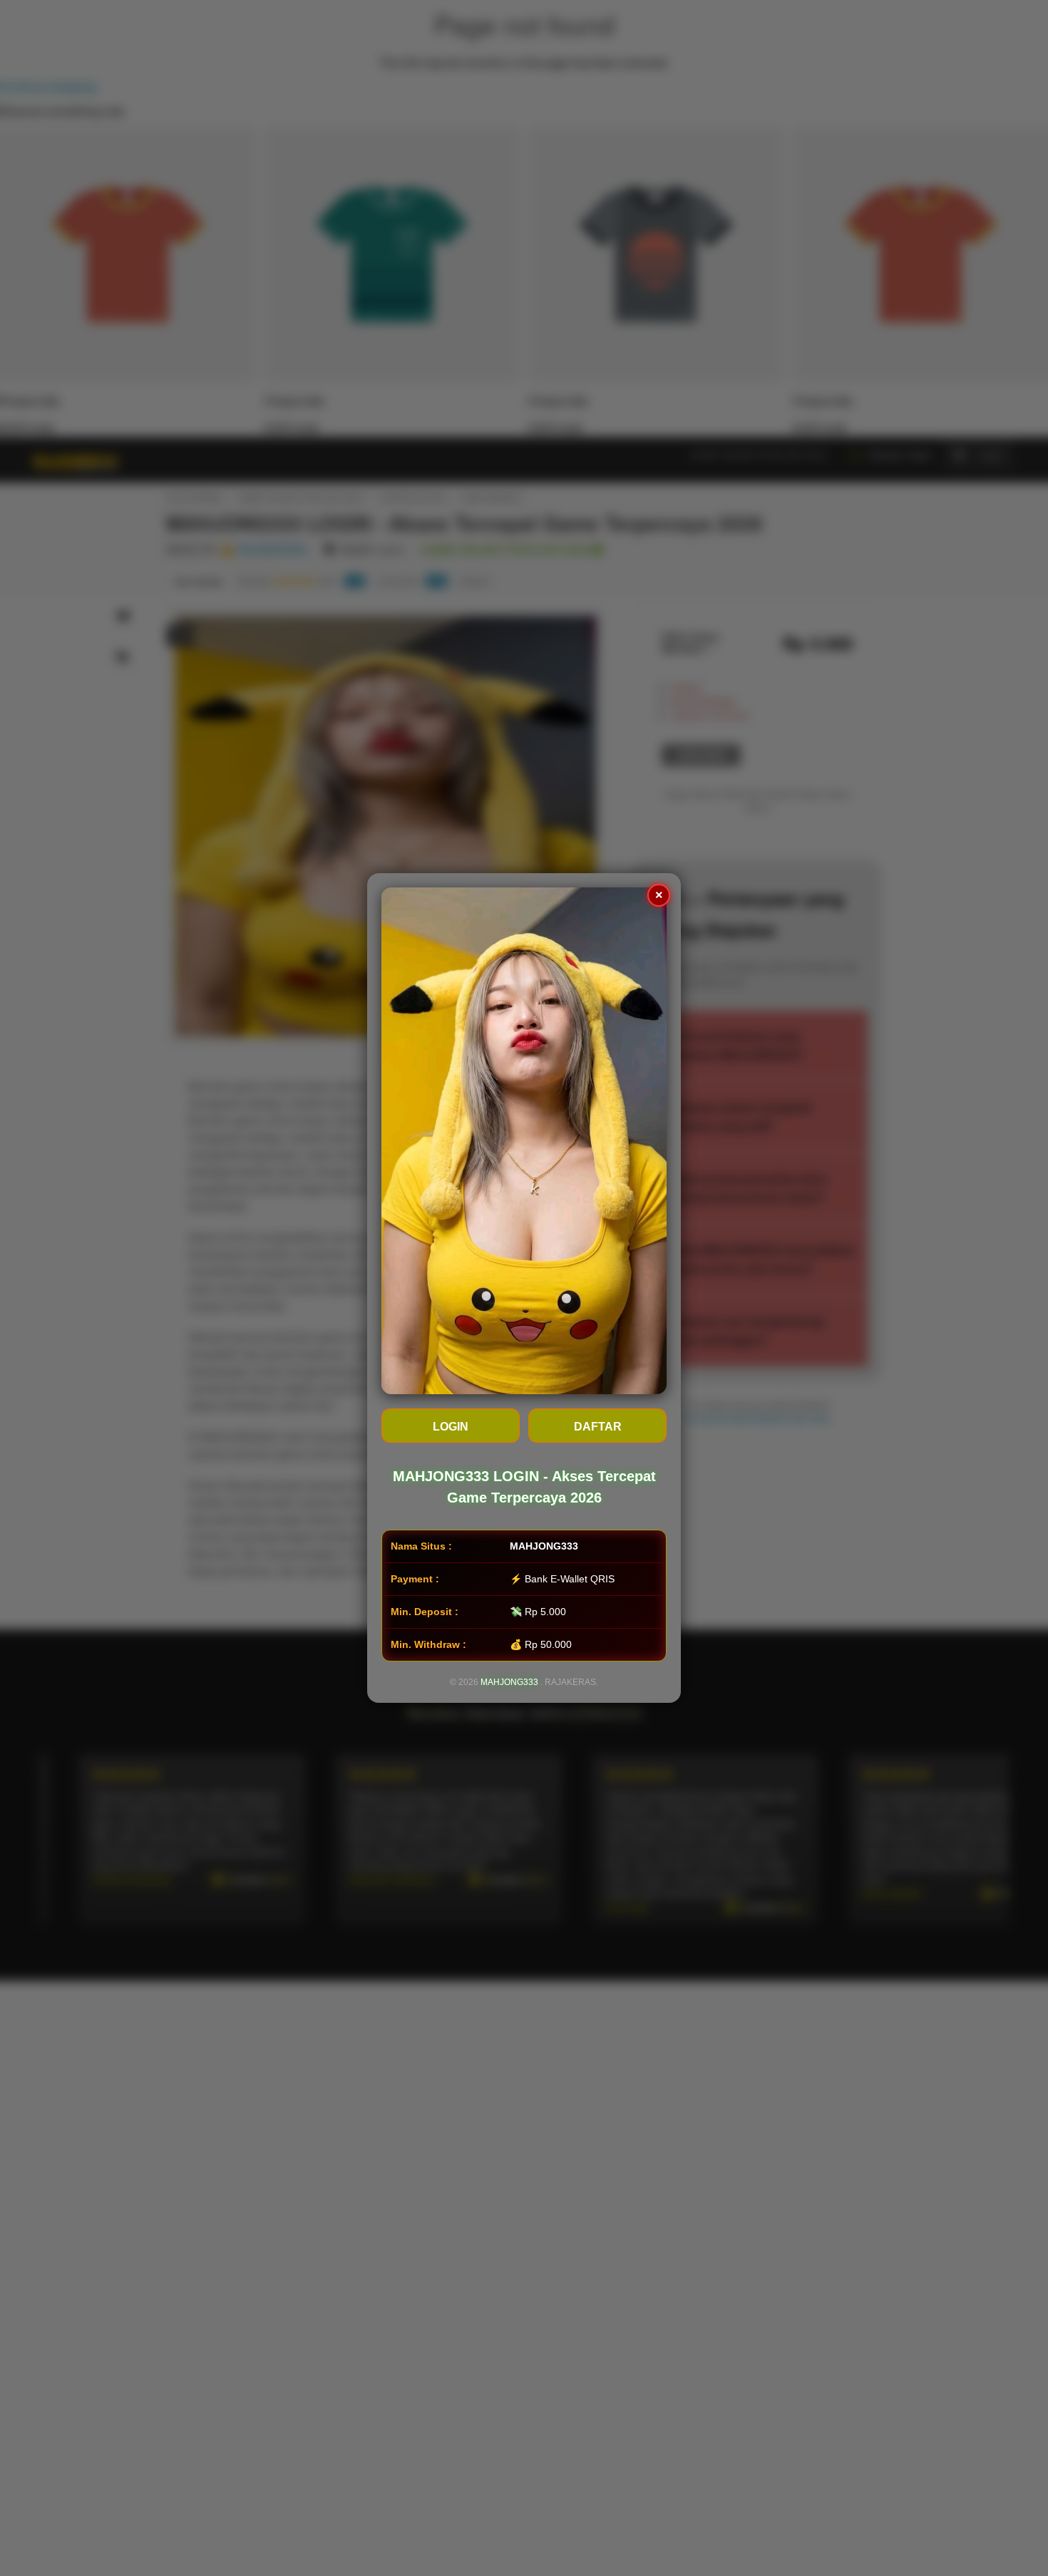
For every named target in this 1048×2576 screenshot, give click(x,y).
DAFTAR (598, 1427)
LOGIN (451, 1427)
